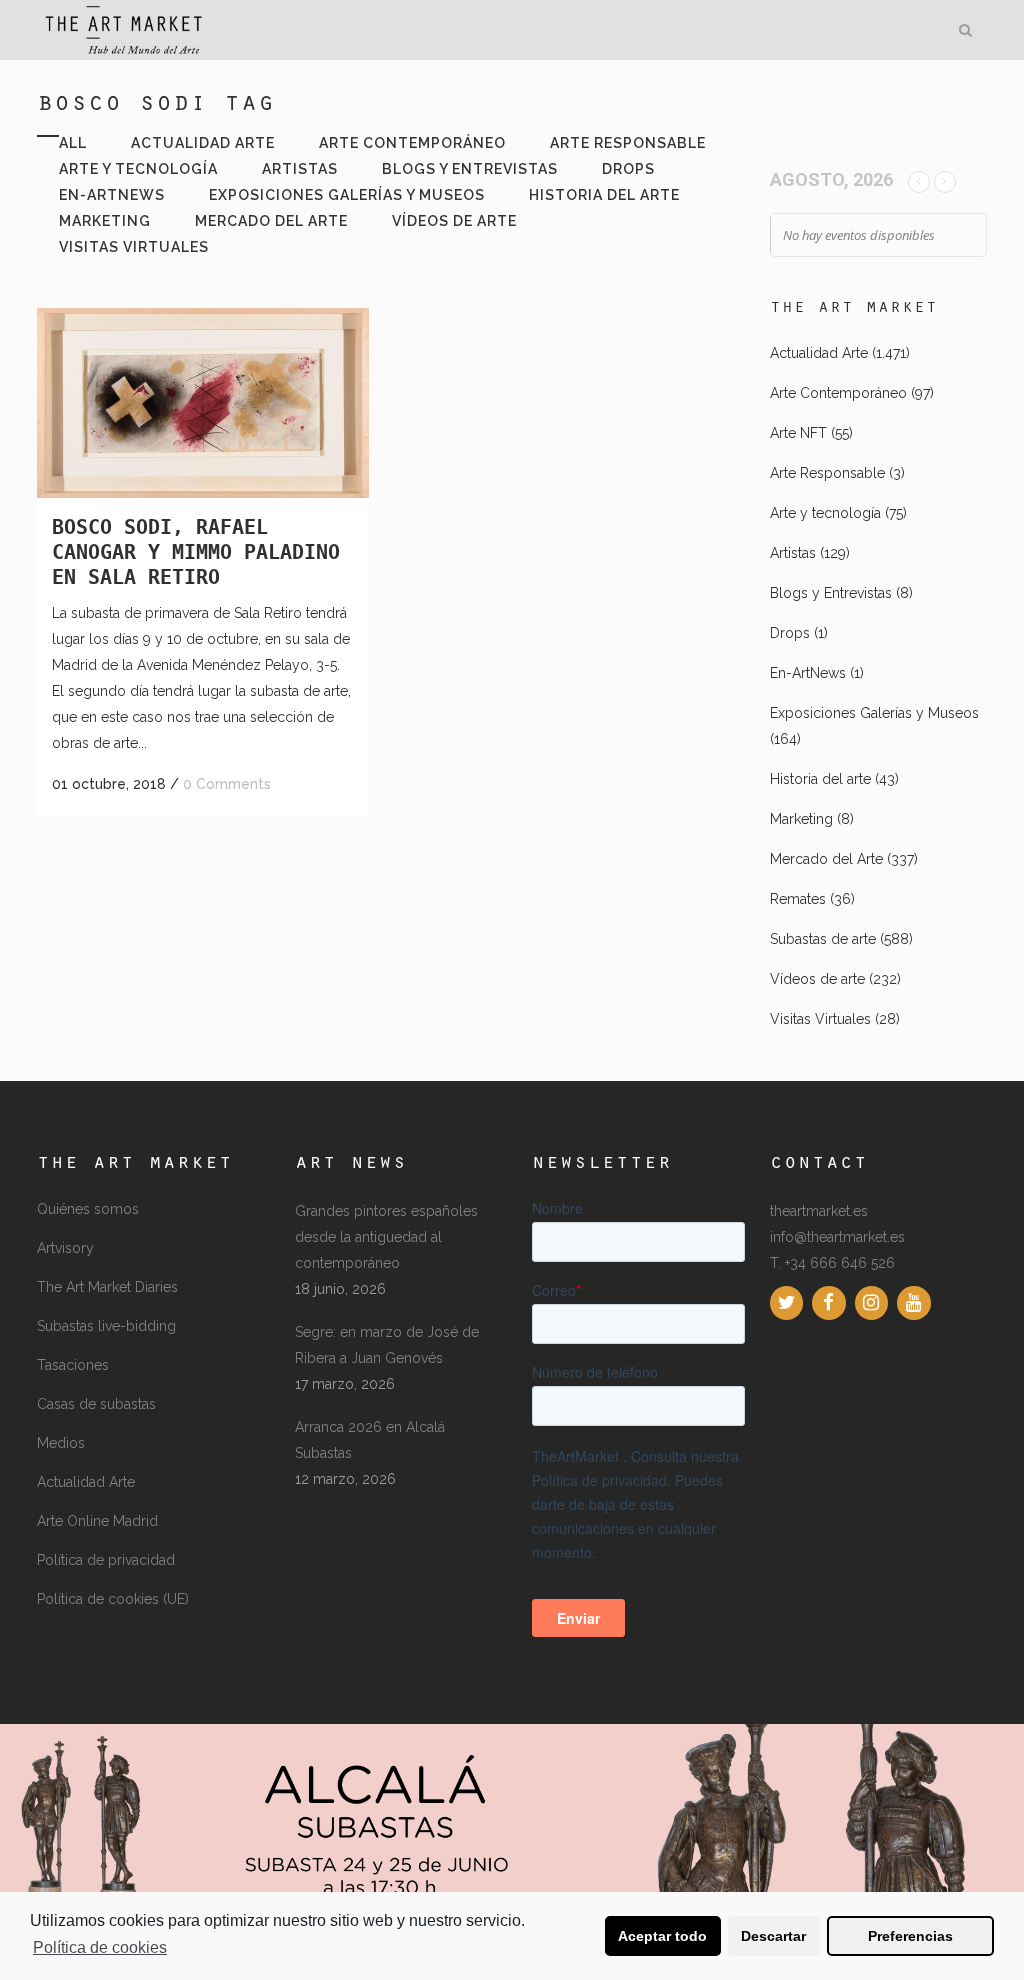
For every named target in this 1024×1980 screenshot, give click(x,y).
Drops (790, 633)
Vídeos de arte (817, 979)
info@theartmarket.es (837, 1237)
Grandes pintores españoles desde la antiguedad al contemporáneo (386, 1237)
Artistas (793, 553)
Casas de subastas (96, 1404)
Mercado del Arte (826, 859)
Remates (798, 899)
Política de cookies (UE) (113, 1599)
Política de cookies (100, 1947)
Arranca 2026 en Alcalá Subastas (370, 1440)
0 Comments (227, 784)
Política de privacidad (106, 1560)
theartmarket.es (819, 1211)
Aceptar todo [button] (662, 1936)
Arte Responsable (827, 473)
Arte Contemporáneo (838, 393)
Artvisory (65, 1248)
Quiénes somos (88, 1209)
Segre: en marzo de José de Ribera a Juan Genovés (387, 1345)
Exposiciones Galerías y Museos (874, 713)
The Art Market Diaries (107, 1287)
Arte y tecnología (825, 513)
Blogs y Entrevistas (831, 593)
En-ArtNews (808, 673)
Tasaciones (73, 1365)
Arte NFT (798, 433)
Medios (61, 1443)
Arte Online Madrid (97, 1521)
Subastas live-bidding (106, 1326)
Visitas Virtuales (820, 1019)
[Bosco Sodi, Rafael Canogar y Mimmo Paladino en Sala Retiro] (203, 403)
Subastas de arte (823, 939)
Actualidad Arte (819, 353)
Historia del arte (820, 779)
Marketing (801, 819)
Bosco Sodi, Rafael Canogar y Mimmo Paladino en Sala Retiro (196, 552)
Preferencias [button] (910, 1936)
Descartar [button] (773, 1936)
